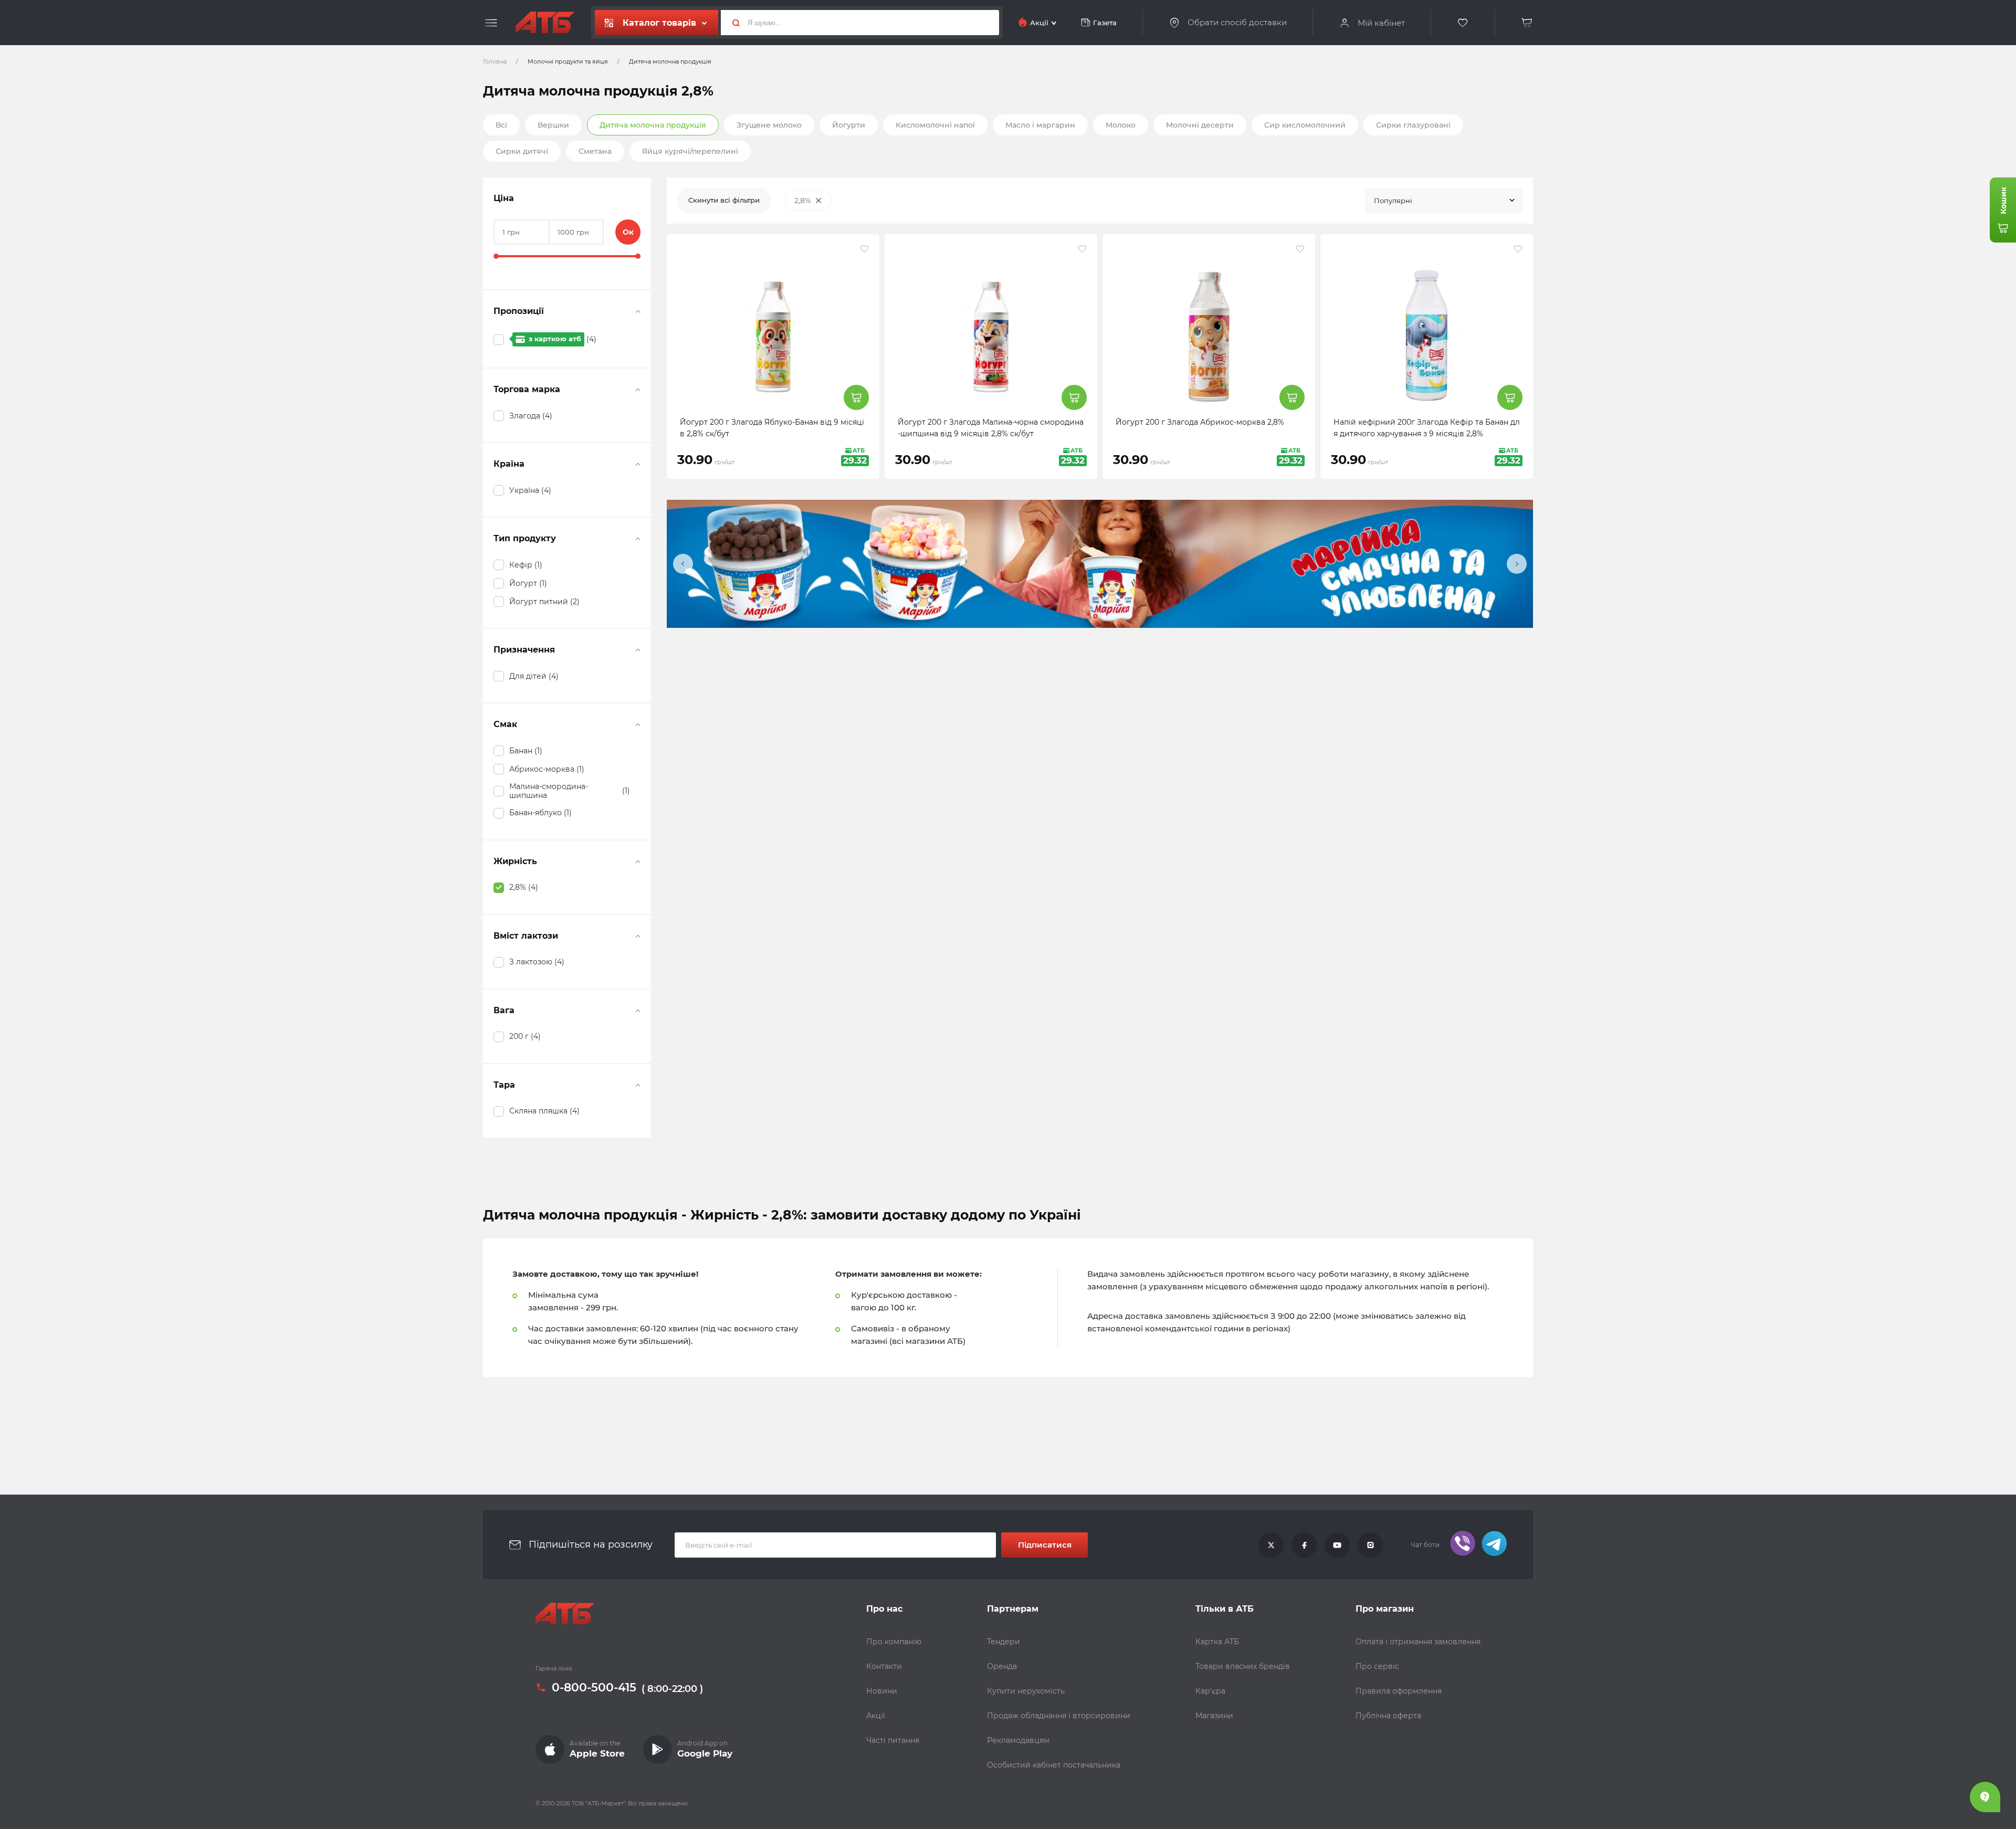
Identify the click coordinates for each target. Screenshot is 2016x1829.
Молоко (1121, 125)
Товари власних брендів (1243, 1666)
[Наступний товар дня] (1517, 564)
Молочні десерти (1200, 125)
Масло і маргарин (1040, 125)
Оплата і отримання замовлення (1418, 1642)
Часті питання (893, 1740)
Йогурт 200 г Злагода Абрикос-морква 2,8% (1200, 422)
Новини (882, 1691)
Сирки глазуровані (1413, 125)
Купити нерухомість (1026, 1691)
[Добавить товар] (856, 397)
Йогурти (849, 125)
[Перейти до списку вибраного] (1463, 23)
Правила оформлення (1399, 1691)
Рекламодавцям (1018, 1740)
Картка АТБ (1217, 1642)
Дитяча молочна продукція (653, 125)
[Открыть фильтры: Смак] (638, 724)
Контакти (884, 1666)
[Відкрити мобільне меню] (491, 23)
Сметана (595, 151)
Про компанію (894, 1642)
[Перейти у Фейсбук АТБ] (1304, 1545)
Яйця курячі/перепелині (690, 151)
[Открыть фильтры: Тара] (638, 1085)
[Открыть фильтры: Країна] (638, 464)
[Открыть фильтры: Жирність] (638, 861)
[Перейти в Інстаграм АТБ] (1370, 1545)
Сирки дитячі (522, 151)
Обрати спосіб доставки (1237, 23)
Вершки (553, 125)
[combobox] (1444, 201)
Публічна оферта (1388, 1716)
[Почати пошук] (732, 23)
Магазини (1214, 1716)
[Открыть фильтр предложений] (638, 311)
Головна (495, 61)
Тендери (1004, 1642)
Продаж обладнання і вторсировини (1059, 1716)
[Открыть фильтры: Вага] (638, 1011)
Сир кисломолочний (1305, 125)
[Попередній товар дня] (683, 564)
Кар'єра (1210, 1691)
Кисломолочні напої (935, 125)
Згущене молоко (769, 125)
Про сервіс (1377, 1666)
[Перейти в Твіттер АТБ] (1271, 1545)
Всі (501, 125)
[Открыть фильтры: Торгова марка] (638, 390)
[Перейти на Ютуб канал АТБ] (1337, 1545)
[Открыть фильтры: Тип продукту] (638, 539)
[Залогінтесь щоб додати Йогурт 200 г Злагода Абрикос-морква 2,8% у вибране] (1300, 249)
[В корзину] (1527, 23)
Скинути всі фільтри (724, 200)
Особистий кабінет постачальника (1054, 1765)
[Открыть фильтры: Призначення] (638, 650)
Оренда (1002, 1666)
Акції (876, 1716)
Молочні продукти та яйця (568, 61)
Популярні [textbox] (1393, 201)
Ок (628, 232)
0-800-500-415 (594, 1688)
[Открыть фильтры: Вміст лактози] (638, 936)
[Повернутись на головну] (545, 23)
